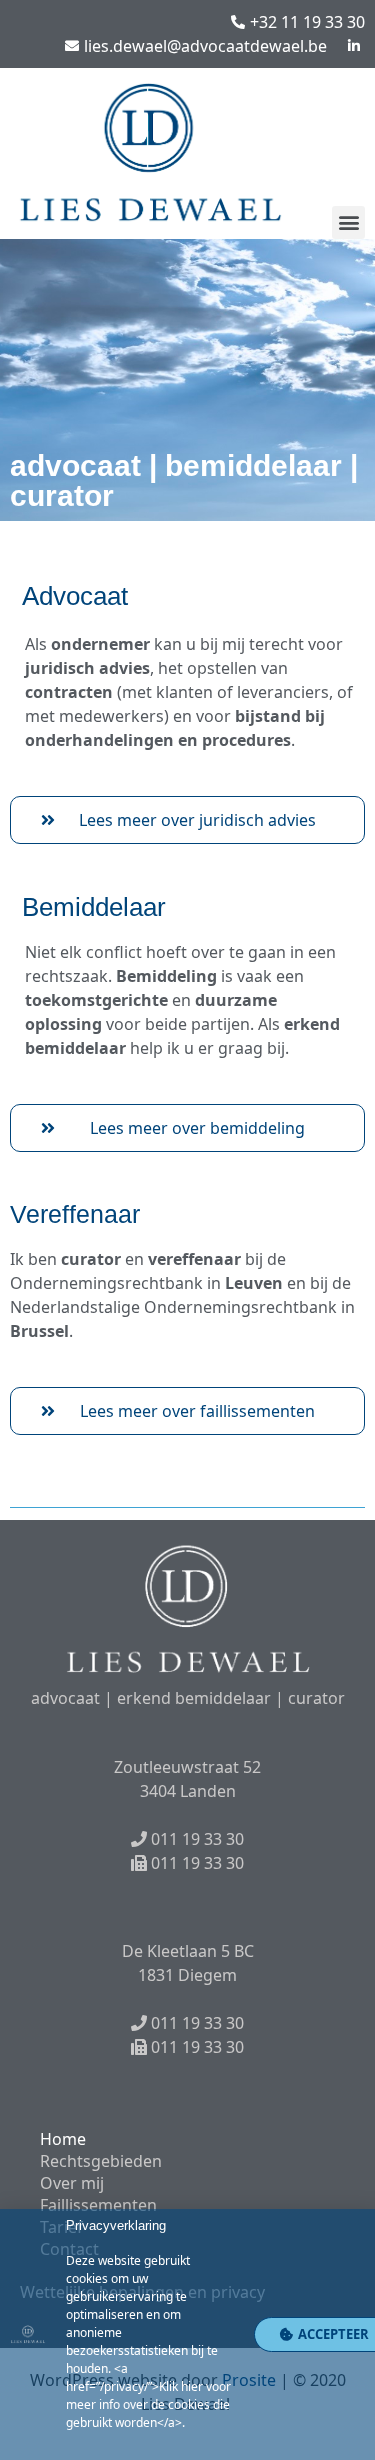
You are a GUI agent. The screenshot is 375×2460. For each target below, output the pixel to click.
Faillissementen (98, 2205)
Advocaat (75, 596)
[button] (348, 222)
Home (63, 2139)
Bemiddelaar (94, 907)
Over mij (72, 2183)
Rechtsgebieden (101, 2161)
